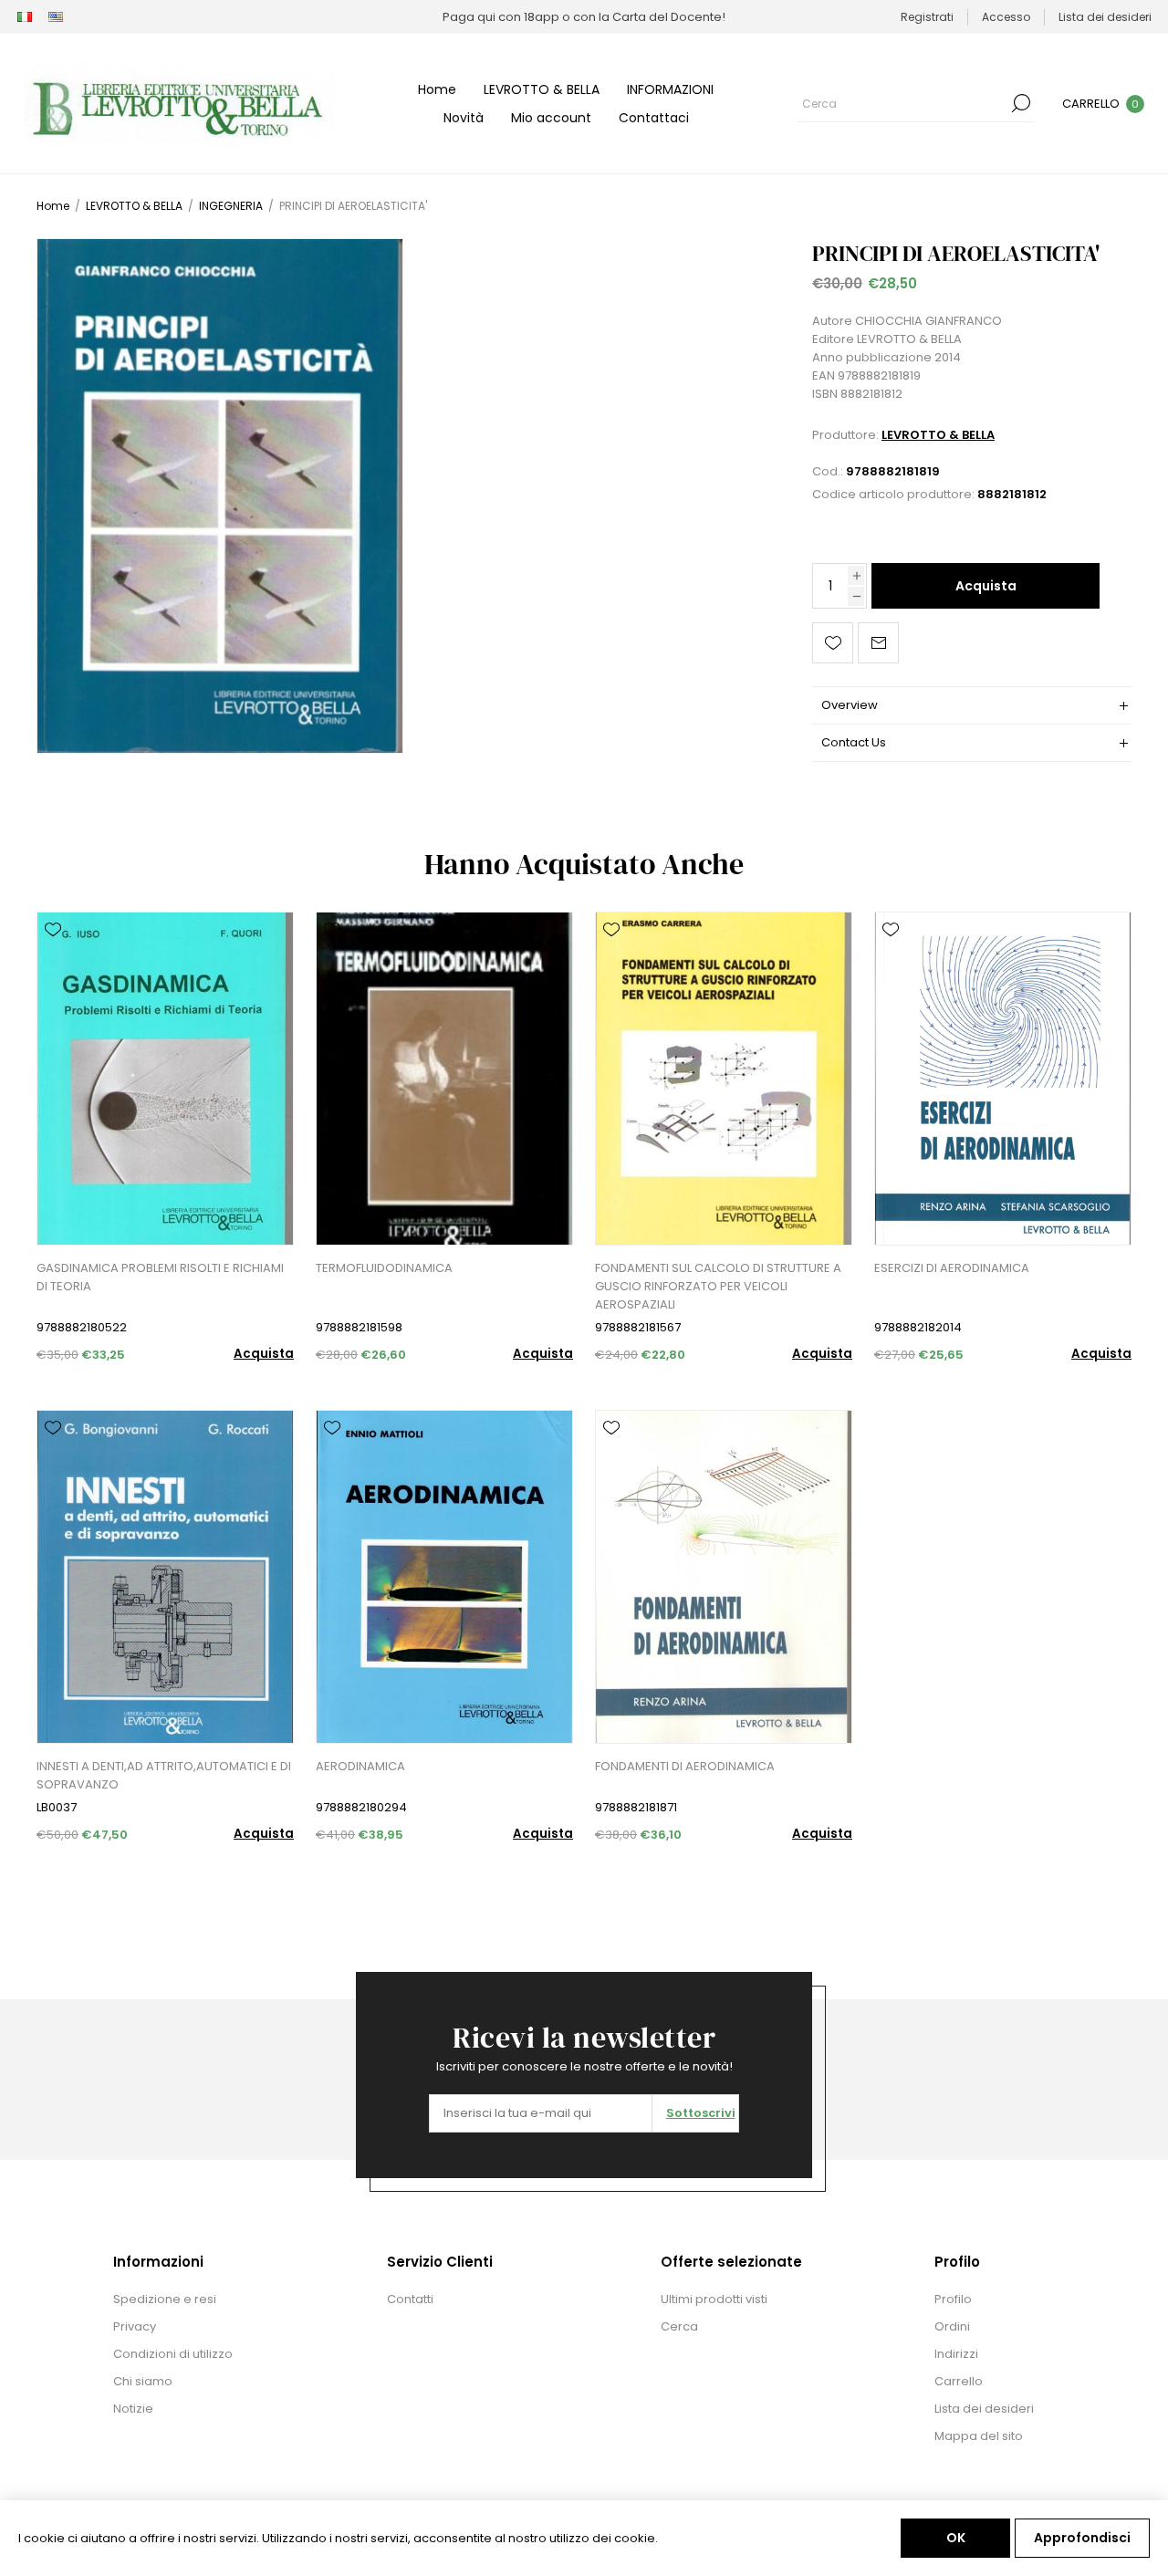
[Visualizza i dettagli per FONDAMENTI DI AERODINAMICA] (724, 1577)
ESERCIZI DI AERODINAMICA (952, 1268)
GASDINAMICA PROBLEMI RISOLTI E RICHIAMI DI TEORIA (160, 1277)
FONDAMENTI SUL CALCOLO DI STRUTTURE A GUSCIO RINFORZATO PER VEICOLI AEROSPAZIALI (718, 1286)
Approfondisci (1082, 2538)
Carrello (959, 2381)
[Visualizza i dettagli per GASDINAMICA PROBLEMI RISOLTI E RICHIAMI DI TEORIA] (165, 1079)
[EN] (56, 17)
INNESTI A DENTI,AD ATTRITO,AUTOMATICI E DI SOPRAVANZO (164, 1775)
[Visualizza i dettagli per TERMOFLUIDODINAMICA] (444, 1079)
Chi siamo (143, 2381)
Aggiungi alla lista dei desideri (833, 643)
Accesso (1006, 17)
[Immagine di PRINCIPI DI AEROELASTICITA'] (220, 496)
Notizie (133, 2409)
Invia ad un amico (878, 643)
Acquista (986, 586)
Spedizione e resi (165, 2299)
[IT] (25, 17)
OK (956, 2538)
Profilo (953, 2299)
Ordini (952, 2326)
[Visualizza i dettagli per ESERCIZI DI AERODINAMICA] (1003, 1079)
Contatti (410, 2299)
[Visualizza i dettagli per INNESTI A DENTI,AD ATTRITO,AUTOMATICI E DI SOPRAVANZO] (165, 1577)
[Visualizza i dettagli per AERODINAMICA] (444, 1577)
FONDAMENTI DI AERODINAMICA (685, 1766)
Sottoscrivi (701, 2113)
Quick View (53, 956)
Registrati (927, 17)
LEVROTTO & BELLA (938, 435)
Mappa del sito (979, 2436)
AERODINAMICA (360, 1766)
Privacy (135, 2326)
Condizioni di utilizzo (173, 2354)
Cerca (1021, 103)
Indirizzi (956, 2354)
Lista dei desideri (984, 2409)
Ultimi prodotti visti (714, 2299)
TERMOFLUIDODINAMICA (384, 1268)
